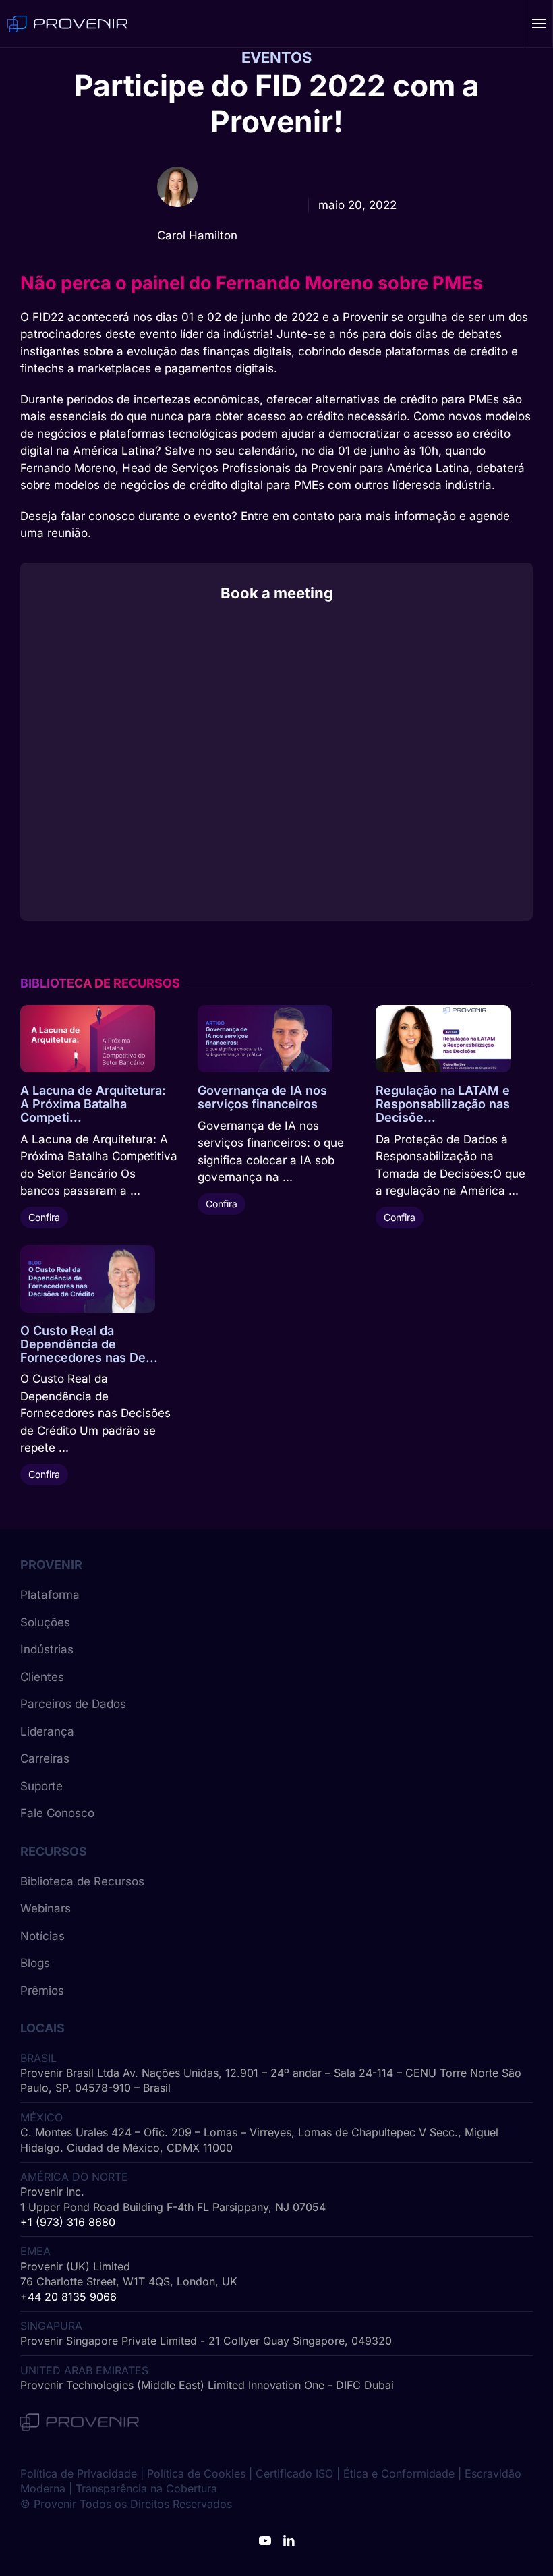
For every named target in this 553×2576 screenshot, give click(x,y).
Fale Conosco (57, 1813)
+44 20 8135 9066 (68, 2297)
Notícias (42, 1936)
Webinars (46, 1908)
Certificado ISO (294, 2473)
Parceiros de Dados (73, 1704)
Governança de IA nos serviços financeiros (262, 1097)
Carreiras (45, 1758)
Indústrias (47, 1649)
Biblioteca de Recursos (82, 1881)
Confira (44, 1217)
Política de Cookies (196, 2473)
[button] (539, 24)
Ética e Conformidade (399, 2473)
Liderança (47, 1731)
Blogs (35, 1963)
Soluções (45, 1622)
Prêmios (42, 1991)
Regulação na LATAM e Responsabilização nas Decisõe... (443, 1104)
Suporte (41, 1786)
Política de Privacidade (79, 2473)
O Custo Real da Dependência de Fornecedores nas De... (89, 1344)
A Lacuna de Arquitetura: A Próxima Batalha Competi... (93, 1104)
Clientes (42, 1677)
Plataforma (50, 1595)
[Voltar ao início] (67, 24)
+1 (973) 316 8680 (68, 2222)
